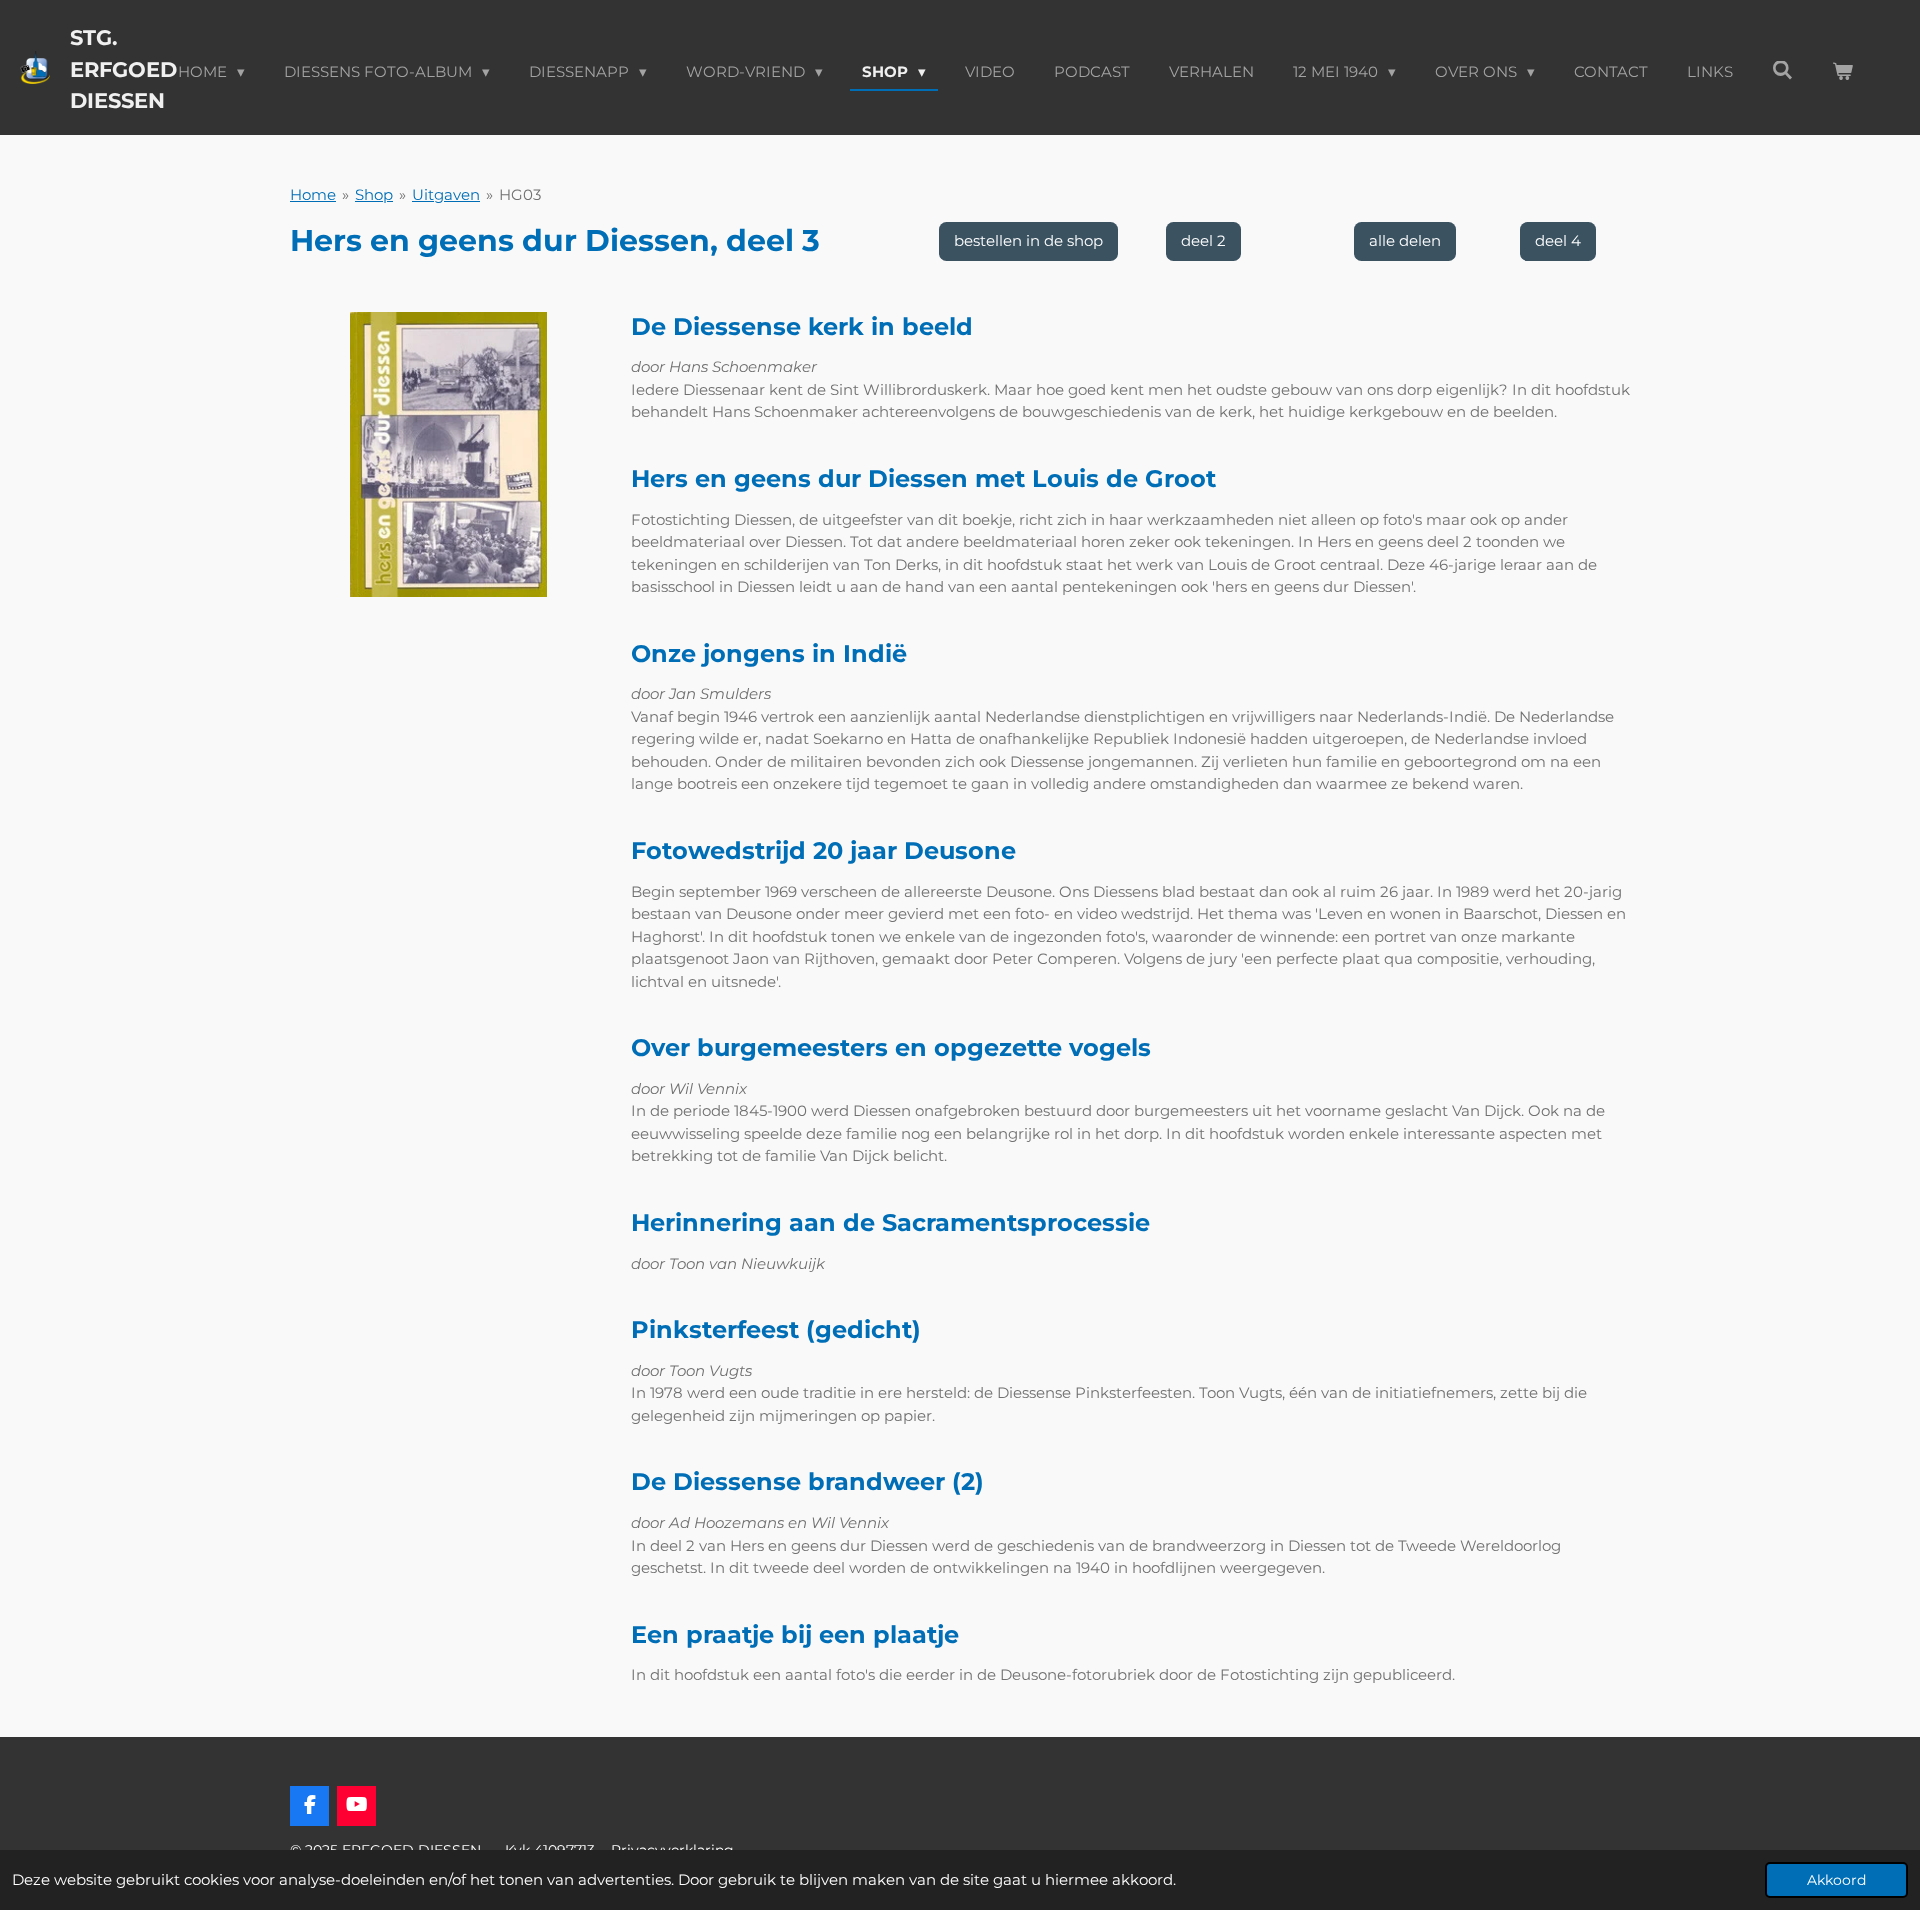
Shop (374, 194)
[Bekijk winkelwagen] (1842, 72)
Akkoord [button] (1836, 1880)
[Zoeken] (1782, 70)
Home (313, 194)
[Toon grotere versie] (448, 455)
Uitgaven (446, 194)
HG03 (520, 194)
